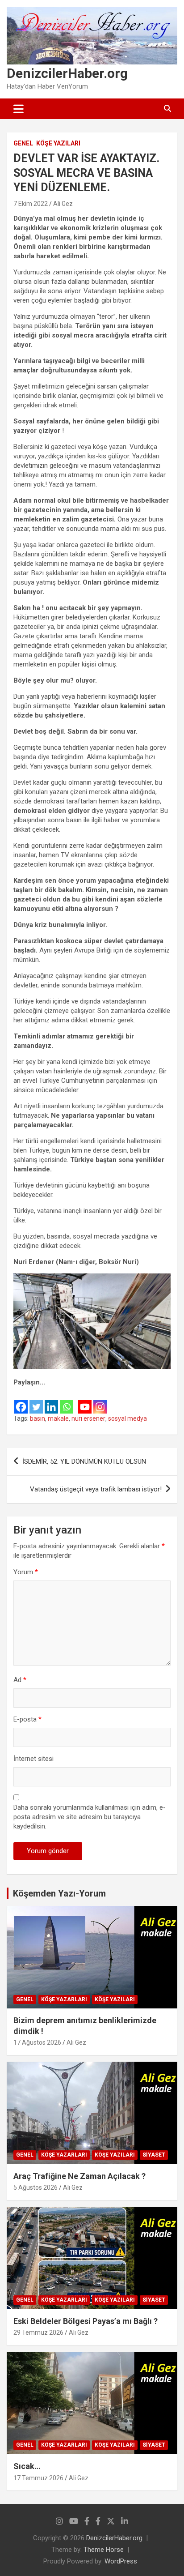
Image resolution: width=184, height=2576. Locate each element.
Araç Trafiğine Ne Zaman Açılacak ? (79, 2176)
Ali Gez (63, 204)
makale (58, 1418)
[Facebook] (21, 1401)
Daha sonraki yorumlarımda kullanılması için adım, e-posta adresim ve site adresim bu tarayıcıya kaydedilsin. (90, 1817)
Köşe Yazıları (58, 143)
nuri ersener (88, 1418)
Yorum (26, 1572)
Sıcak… (27, 2466)
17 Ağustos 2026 (37, 2042)
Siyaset (154, 2155)
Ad (20, 1680)
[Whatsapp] (67, 1401)
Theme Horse (104, 2550)
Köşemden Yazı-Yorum (59, 1893)
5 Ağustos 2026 (36, 2187)
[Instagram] (100, 1401)
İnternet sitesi (33, 1759)
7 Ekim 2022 (31, 204)
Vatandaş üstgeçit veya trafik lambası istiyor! (96, 1489)
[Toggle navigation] (19, 109)
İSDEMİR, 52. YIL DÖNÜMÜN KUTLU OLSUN (84, 1461)
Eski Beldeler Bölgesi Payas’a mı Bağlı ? (86, 2321)
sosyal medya (128, 1418)
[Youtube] (85, 1401)
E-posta (27, 1719)
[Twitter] (36, 1401)
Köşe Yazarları (64, 1999)
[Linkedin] (51, 1401)
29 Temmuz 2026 (38, 2332)
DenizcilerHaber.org (67, 73)
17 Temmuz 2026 (38, 2478)
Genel (23, 143)
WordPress (121, 2561)
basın (38, 1418)
